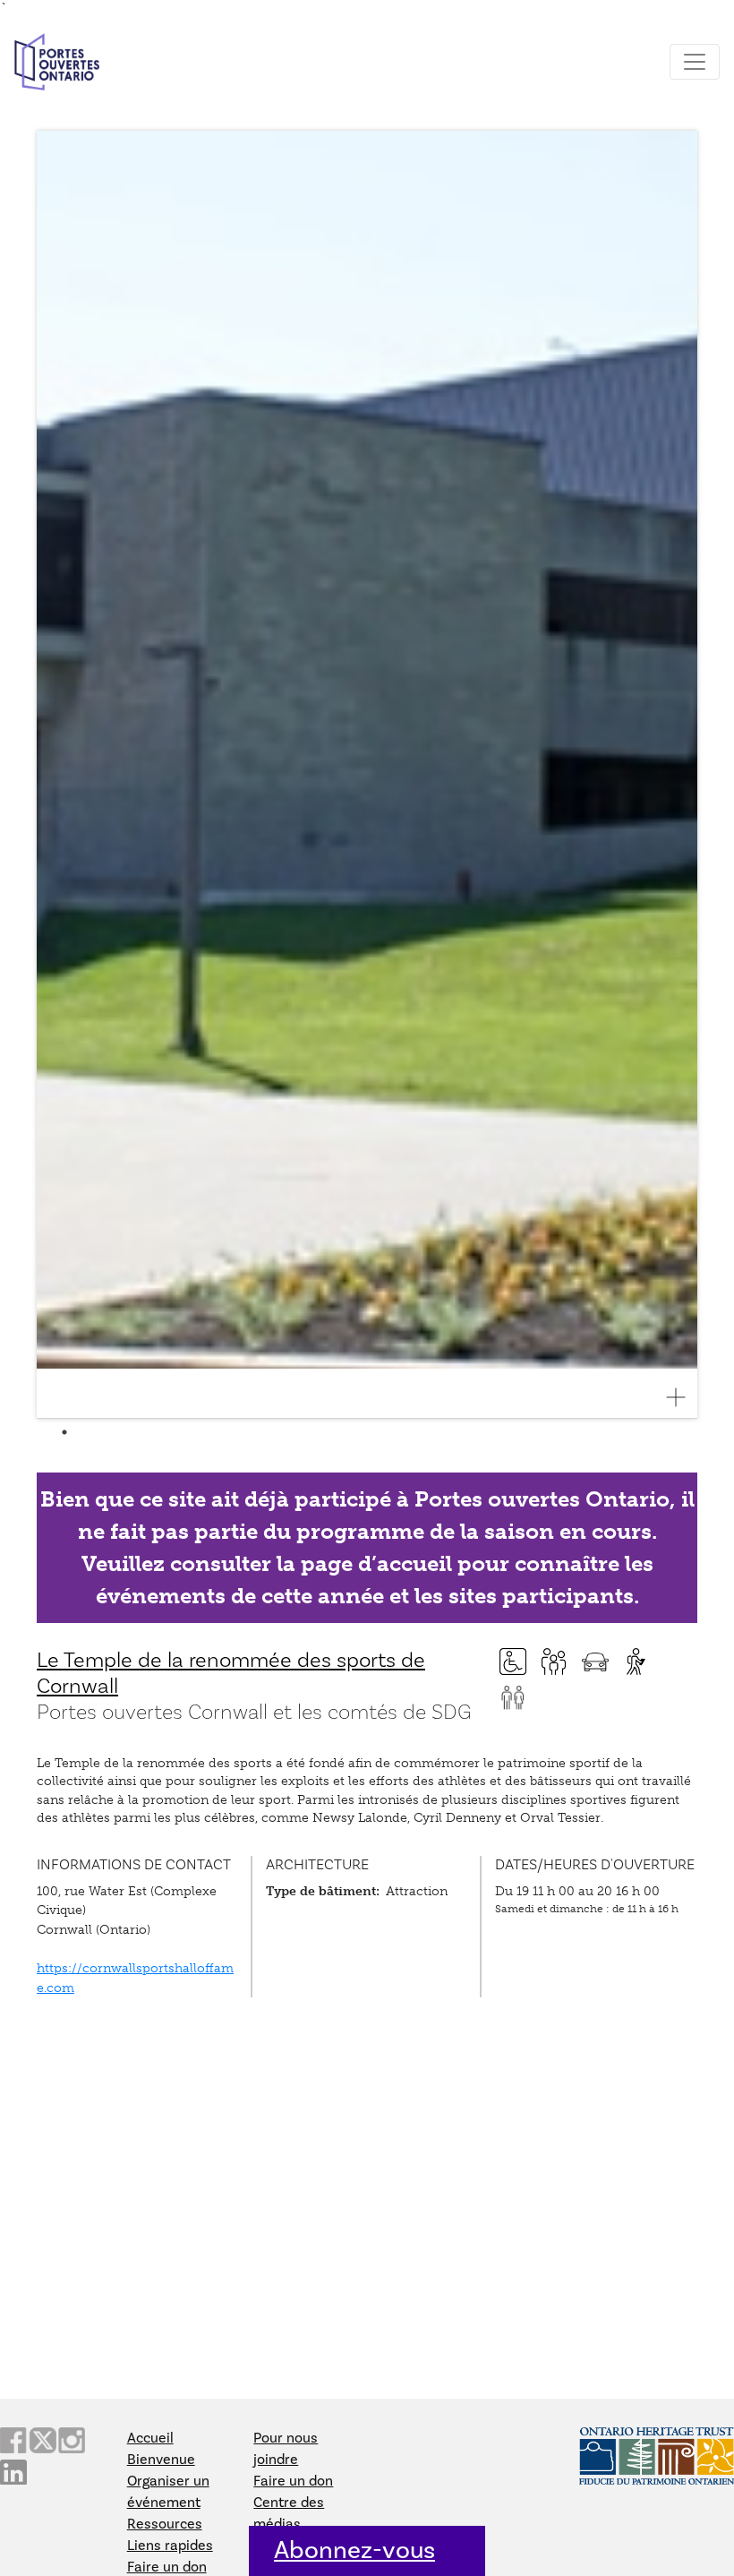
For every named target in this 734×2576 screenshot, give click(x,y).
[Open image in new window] (683, 1397)
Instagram (72, 2440)
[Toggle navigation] (695, 62)
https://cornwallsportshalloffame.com (135, 1978)
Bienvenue (161, 2460)
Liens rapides (170, 2546)
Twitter (42, 2440)
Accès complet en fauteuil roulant (513, 1662)
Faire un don (167, 2567)
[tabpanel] (367, 775)
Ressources (165, 2524)
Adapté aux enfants (554, 1662)
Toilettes (513, 1697)
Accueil (150, 2438)
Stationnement (595, 1662)
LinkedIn (13, 2473)
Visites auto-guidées (636, 1662)
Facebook (13, 2440)
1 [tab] (64, 1432)
